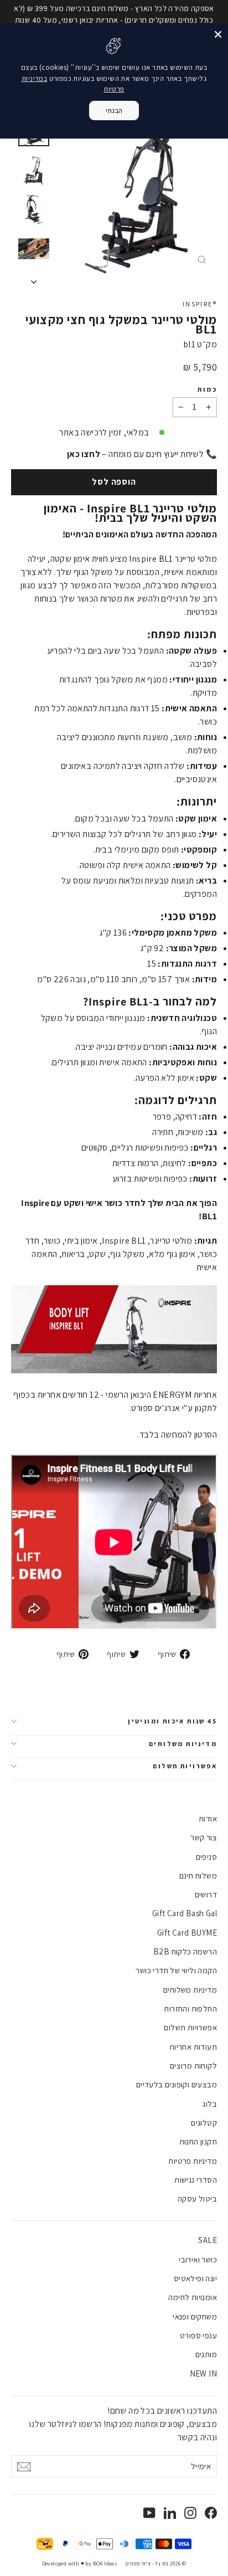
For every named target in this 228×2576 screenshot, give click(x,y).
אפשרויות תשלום (185, 1766)
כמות (207, 389)
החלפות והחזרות (190, 2008)
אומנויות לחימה (193, 2297)
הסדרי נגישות (196, 2180)
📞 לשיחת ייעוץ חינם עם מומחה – (142, 454)
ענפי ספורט (198, 2335)
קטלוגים (204, 2123)
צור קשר (204, 1837)
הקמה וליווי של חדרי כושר (176, 1970)
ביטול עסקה (197, 2198)
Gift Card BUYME (187, 1933)
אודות (208, 1818)
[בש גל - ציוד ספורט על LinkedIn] (170, 2512)
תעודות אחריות (193, 2047)
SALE (208, 2240)
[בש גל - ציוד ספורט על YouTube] (149, 2512)
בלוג (210, 2104)
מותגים (206, 2354)
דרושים (206, 1894)
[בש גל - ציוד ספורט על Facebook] (211, 2512)
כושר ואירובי (198, 2259)
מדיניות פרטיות (193, 2161)
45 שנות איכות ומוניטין (172, 1721)
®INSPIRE (200, 304)
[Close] (218, 34)
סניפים (206, 1857)
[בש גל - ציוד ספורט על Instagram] (190, 2512)
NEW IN (203, 2374)
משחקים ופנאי (195, 2316)
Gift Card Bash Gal (185, 1913)
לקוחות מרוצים (193, 2066)
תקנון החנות (198, 2141)
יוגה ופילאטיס (195, 2278)
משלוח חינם (198, 1875)
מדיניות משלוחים (183, 1744)
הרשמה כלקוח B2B (185, 1951)
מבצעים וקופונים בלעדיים (177, 2084)
